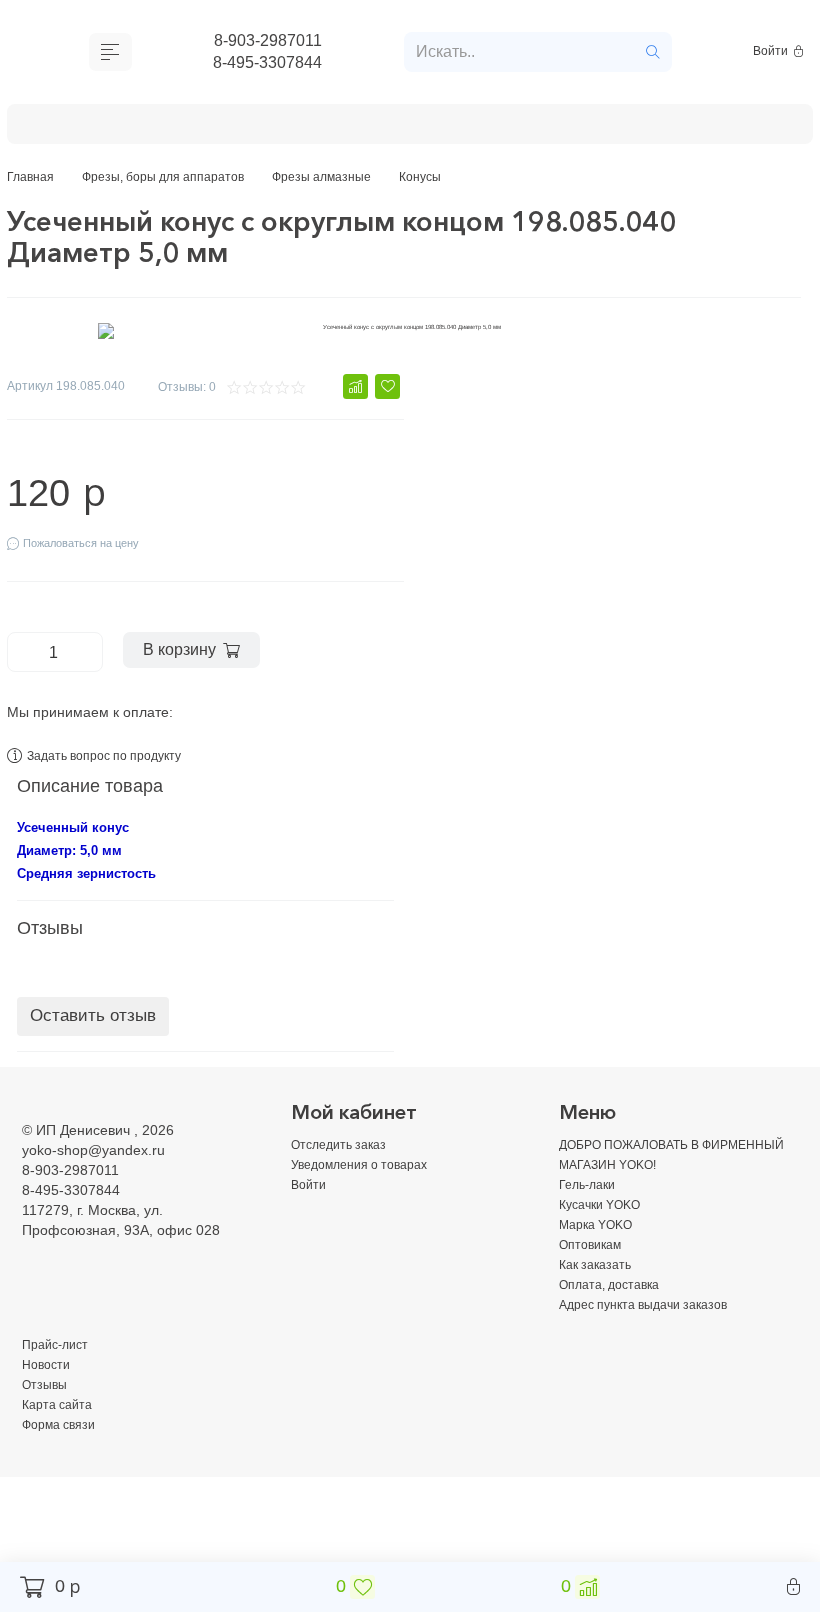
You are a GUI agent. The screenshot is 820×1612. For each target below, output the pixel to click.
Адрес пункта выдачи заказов (655, 1325)
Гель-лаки (74, 127)
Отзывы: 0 (182, 395)
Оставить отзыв (93, 1037)
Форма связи (64, 1445)
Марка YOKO (326, 127)
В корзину (189, 666)
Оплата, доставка (704, 127)
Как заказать (563, 127)
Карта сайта (61, 1425)
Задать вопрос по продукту (118, 776)
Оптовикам (446, 127)
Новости (49, 1385)
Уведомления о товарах (369, 1185)
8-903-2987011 (267, 42)
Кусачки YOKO (194, 127)
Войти (772, 55)
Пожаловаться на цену (91, 557)
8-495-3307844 (268, 67)
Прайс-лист (59, 1365)
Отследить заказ (344, 1165)
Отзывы (47, 1405)
